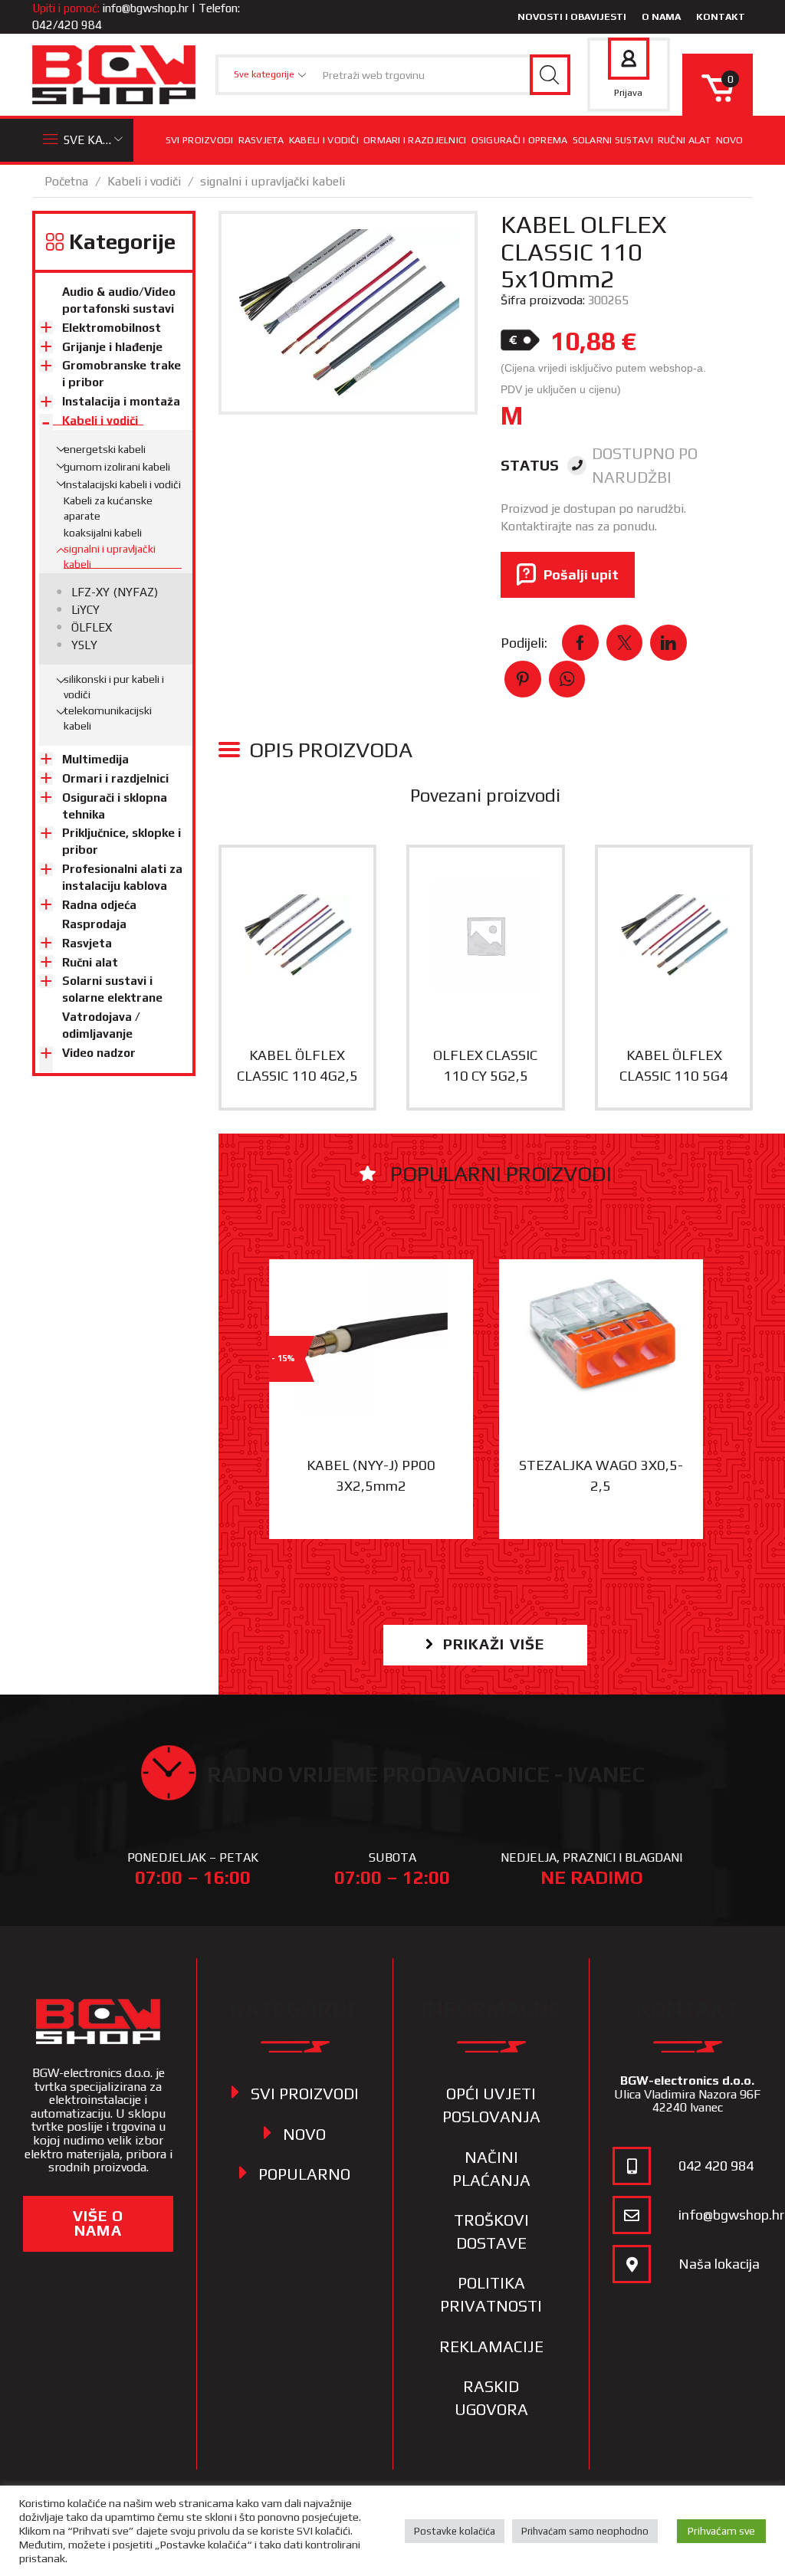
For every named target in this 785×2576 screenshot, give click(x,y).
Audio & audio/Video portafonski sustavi (119, 300)
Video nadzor (99, 1053)
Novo (730, 140)
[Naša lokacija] (632, 2264)
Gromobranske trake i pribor (122, 374)
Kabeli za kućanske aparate (108, 508)
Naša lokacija (719, 2264)
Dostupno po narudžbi (645, 466)
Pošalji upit (581, 574)
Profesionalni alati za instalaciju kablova (122, 877)
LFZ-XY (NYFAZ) (115, 592)
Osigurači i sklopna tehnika (115, 806)
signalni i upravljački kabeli (273, 181)
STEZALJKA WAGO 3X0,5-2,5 (601, 1475)
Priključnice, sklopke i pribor (122, 841)
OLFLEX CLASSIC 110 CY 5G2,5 (485, 1065)
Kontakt (721, 16)
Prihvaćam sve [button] (721, 2531)
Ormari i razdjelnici (415, 140)
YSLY (84, 645)
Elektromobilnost (112, 328)
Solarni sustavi (613, 140)
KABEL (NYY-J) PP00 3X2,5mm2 (371, 1475)
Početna (66, 181)
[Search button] (550, 75)
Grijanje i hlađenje (112, 347)
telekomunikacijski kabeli (108, 718)
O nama (661, 16)
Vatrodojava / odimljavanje (101, 1025)
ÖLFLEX (92, 627)
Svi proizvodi (200, 140)
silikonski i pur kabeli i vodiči (114, 687)
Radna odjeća (99, 905)
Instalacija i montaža (121, 401)
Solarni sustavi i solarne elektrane (112, 989)
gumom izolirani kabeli (117, 467)
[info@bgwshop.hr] (632, 2215)
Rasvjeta (261, 140)
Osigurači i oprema (520, 140)
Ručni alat (685, 140)
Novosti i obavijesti (572, 16)
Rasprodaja (94, 924)
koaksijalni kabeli (103, 533)
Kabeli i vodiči (324, 140)
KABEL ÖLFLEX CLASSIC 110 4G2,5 (297, 1065)
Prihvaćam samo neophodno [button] (585, 2531)
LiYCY (85, 610)
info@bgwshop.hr (146, 8)
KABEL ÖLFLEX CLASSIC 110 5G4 (674, 1065)
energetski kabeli (105, 449)
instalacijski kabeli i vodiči (122, 484)
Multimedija (95, 759)
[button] (485, 1645)
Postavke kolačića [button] (455, 2531)
